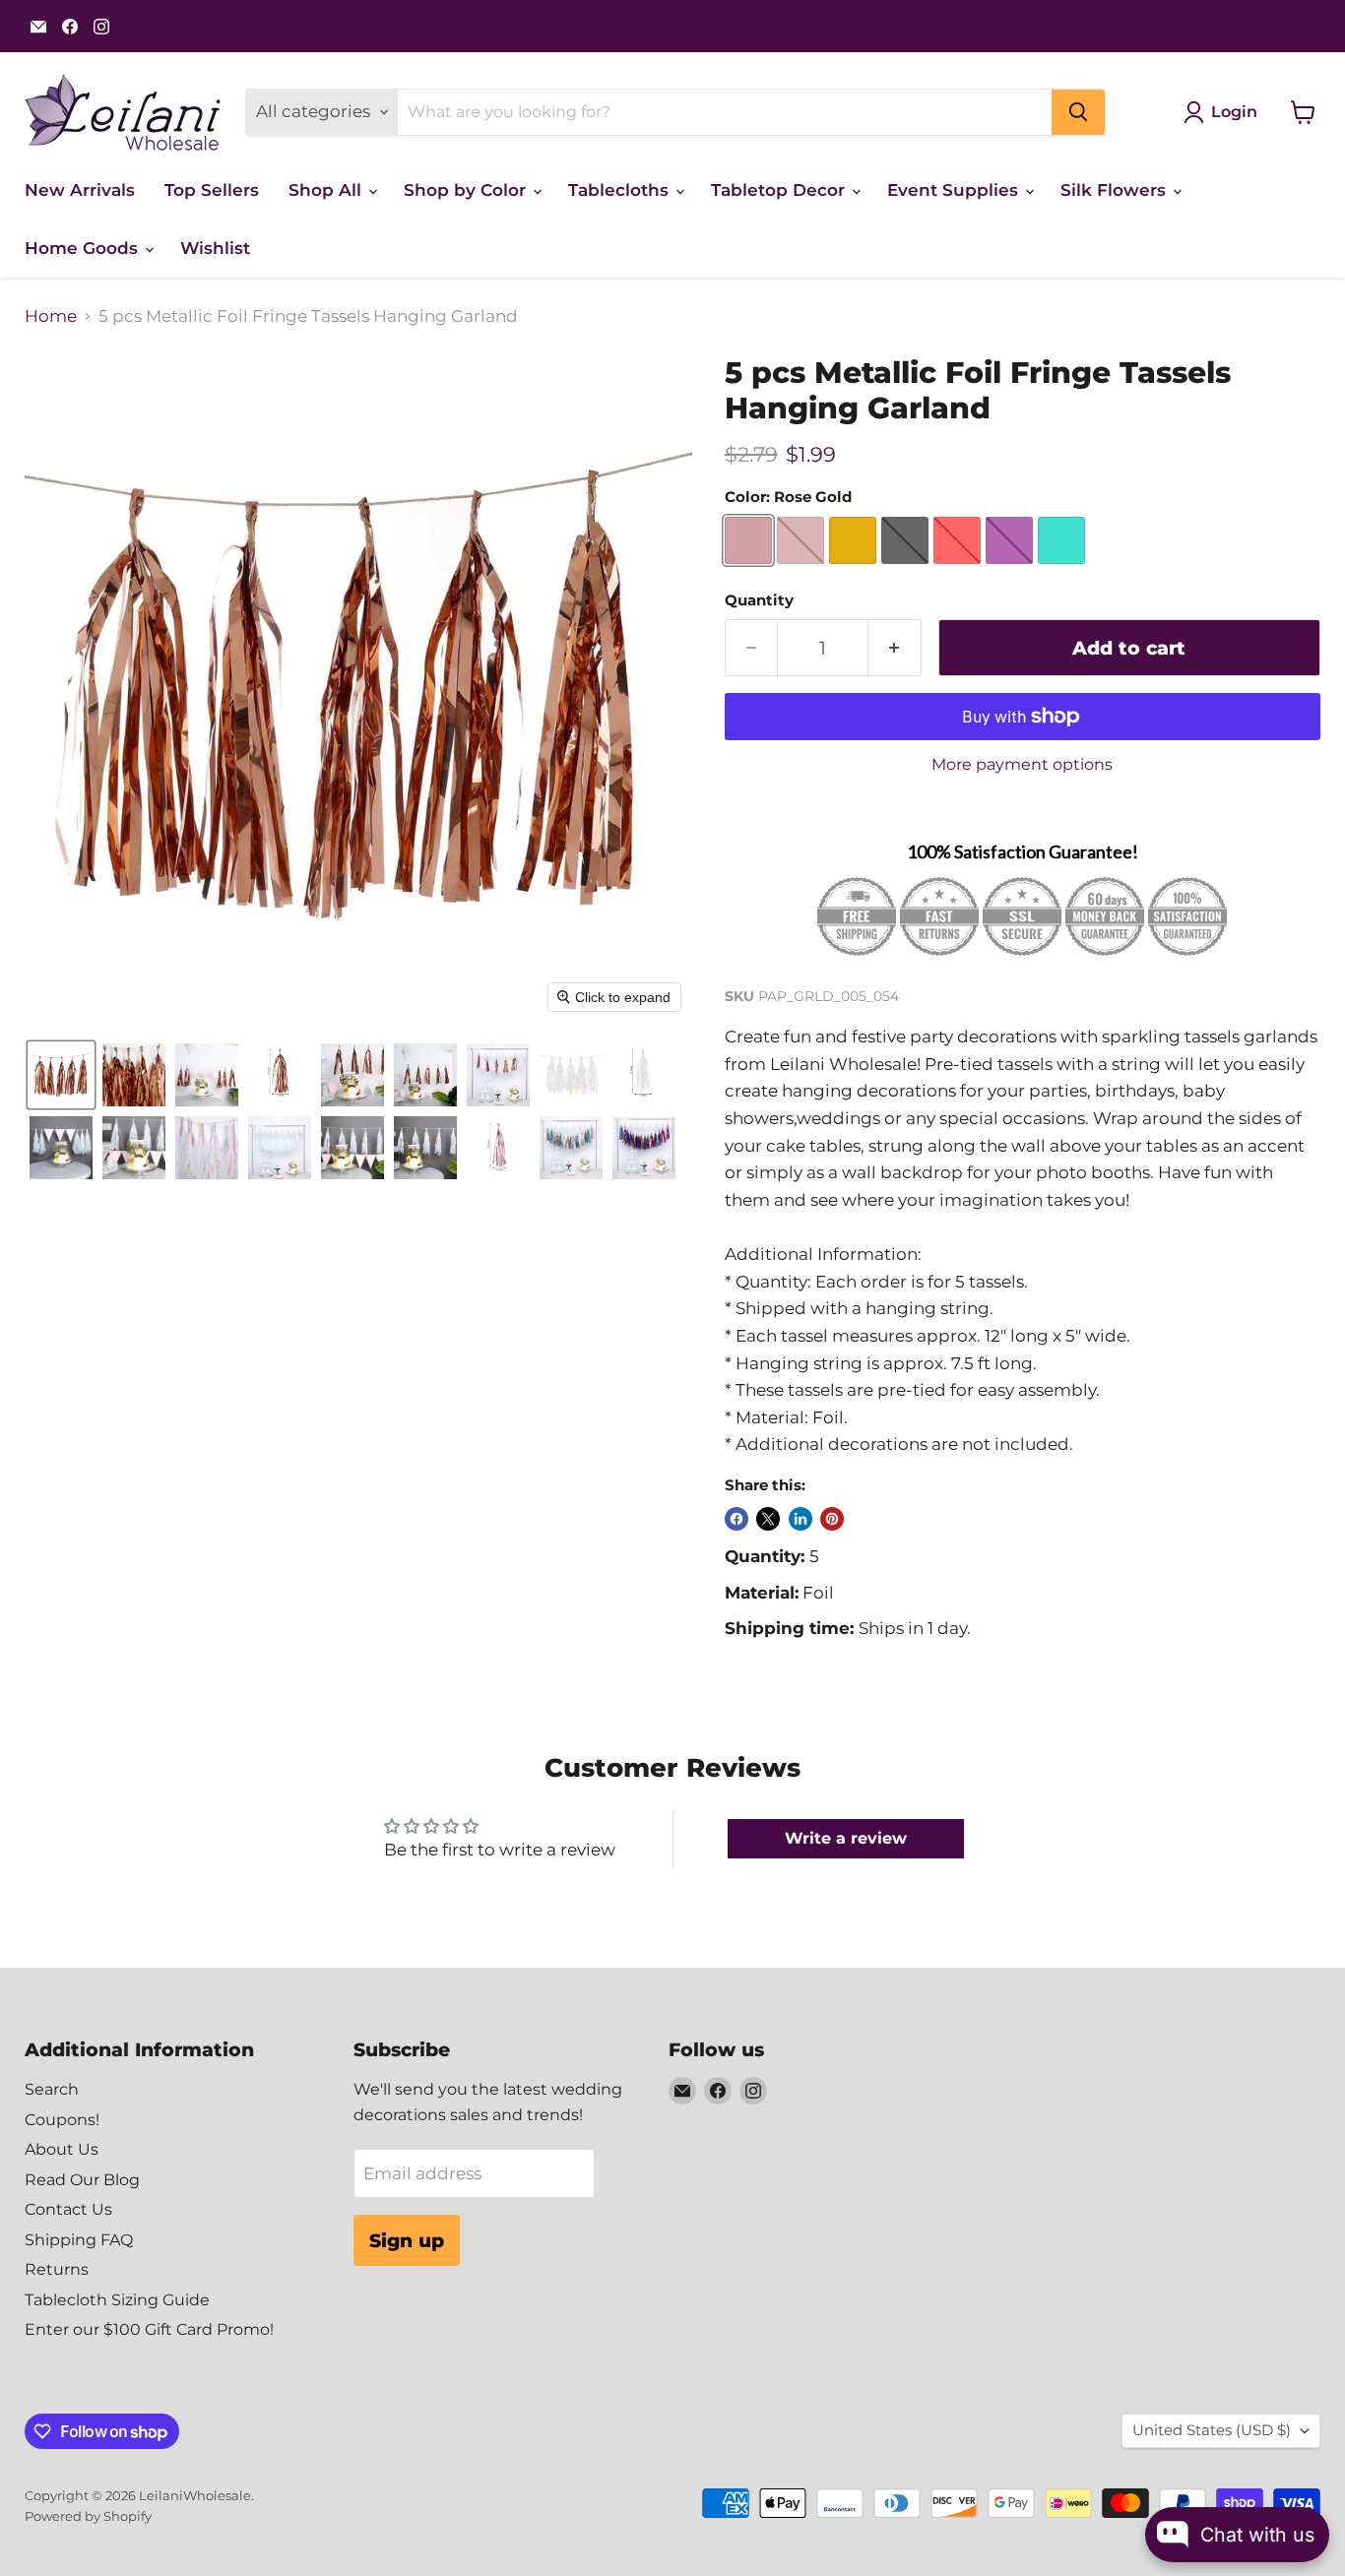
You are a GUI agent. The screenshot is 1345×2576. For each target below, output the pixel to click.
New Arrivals (80, 190)
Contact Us (68, 2209)
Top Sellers (212, 190)
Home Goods (84, 248)
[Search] (1078, 112)
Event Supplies (955, 190)
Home (51, 316)
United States (1212, 2430)
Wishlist (215, 248)
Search (52, 2089)
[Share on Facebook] (737, 1519)
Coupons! (62, 2120)
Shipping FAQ (79, 2240)
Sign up (407, 2240)
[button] (61, 1075)
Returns (57, 2269)
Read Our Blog (82, 2180)
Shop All (327, 190)
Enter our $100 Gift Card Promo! (149, 2329)
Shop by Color (467, 190)
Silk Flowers (1116, 190)
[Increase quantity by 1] (895, 648)
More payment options (1022, 765)
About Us (62, 2149)
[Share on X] (768, 1519)
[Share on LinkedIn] (801, 1519)
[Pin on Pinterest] (832, 1519)
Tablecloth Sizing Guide (117, 2300)
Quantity (759, 601)
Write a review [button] (846, 1838)
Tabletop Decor (780, 190)
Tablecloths (621, 190)
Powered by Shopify (88, 2516)
